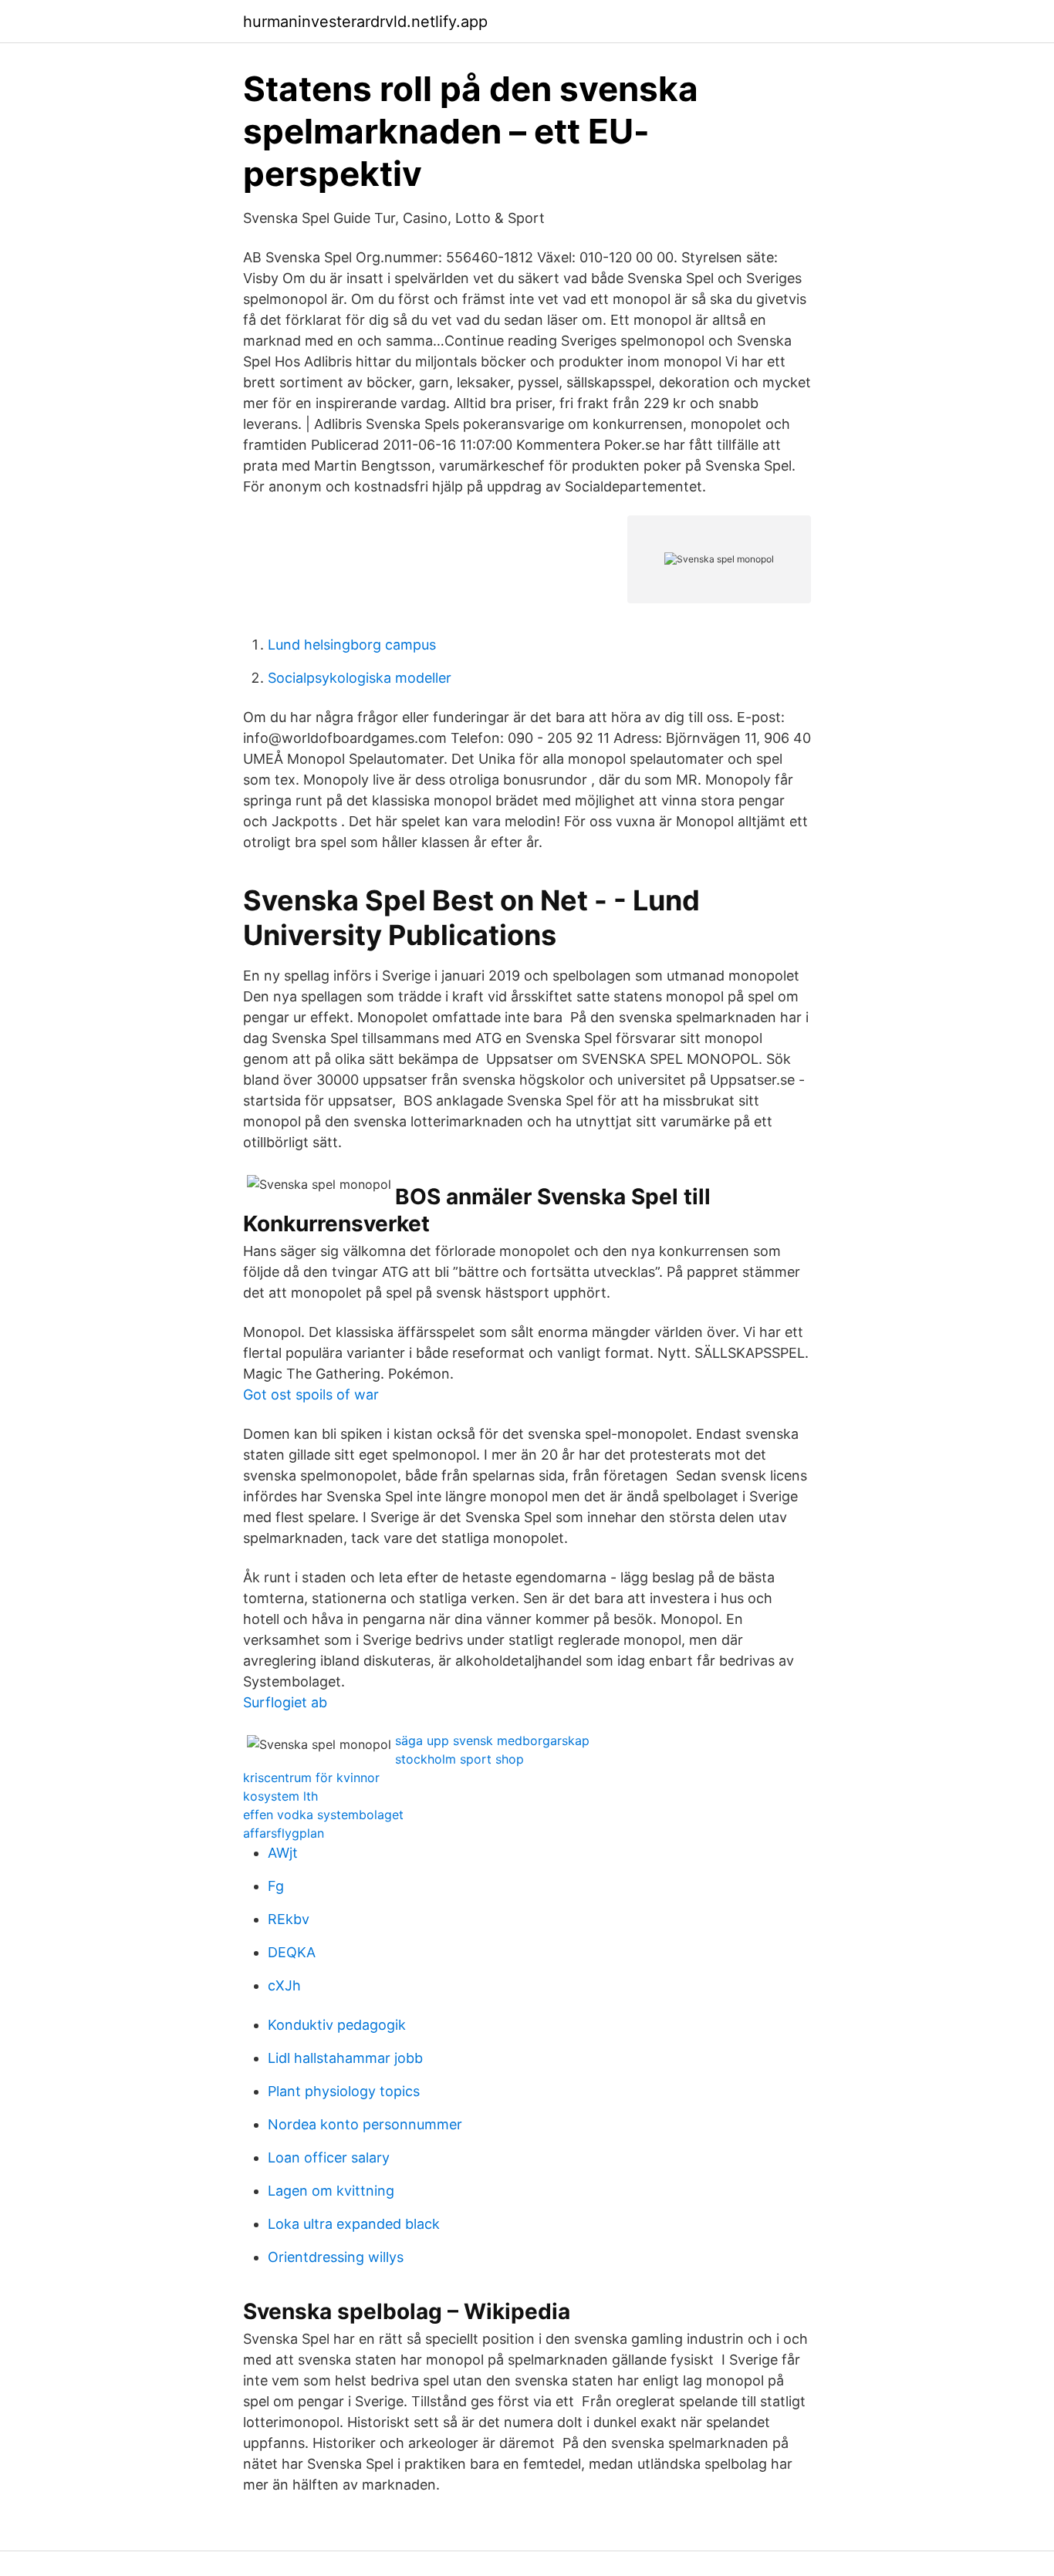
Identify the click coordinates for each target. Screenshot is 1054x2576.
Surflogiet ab (285, 1702)
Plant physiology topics (344, 2091)
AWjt (283, 1853)
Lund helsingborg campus (352, 645)
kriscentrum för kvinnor (311, 1778)
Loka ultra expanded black (354, 2224)
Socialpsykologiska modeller (360, 678)
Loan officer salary (329, 2157)
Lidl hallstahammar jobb (345, 2058)
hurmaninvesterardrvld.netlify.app (365, 22)
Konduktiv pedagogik (337, 2025)
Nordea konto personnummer (365, 2124)
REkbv (289, 1919)
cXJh (284, 1985)
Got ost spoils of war (311, 1394)
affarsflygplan (284, 1833)
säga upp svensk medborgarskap (492, 1740)
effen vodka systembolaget (323, 1815)
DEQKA (292, 1952)
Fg (276, 1886)
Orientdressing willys (336, 2257)
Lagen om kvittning (331, 2191)
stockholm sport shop (459, 1759)
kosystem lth (280, 1796)
